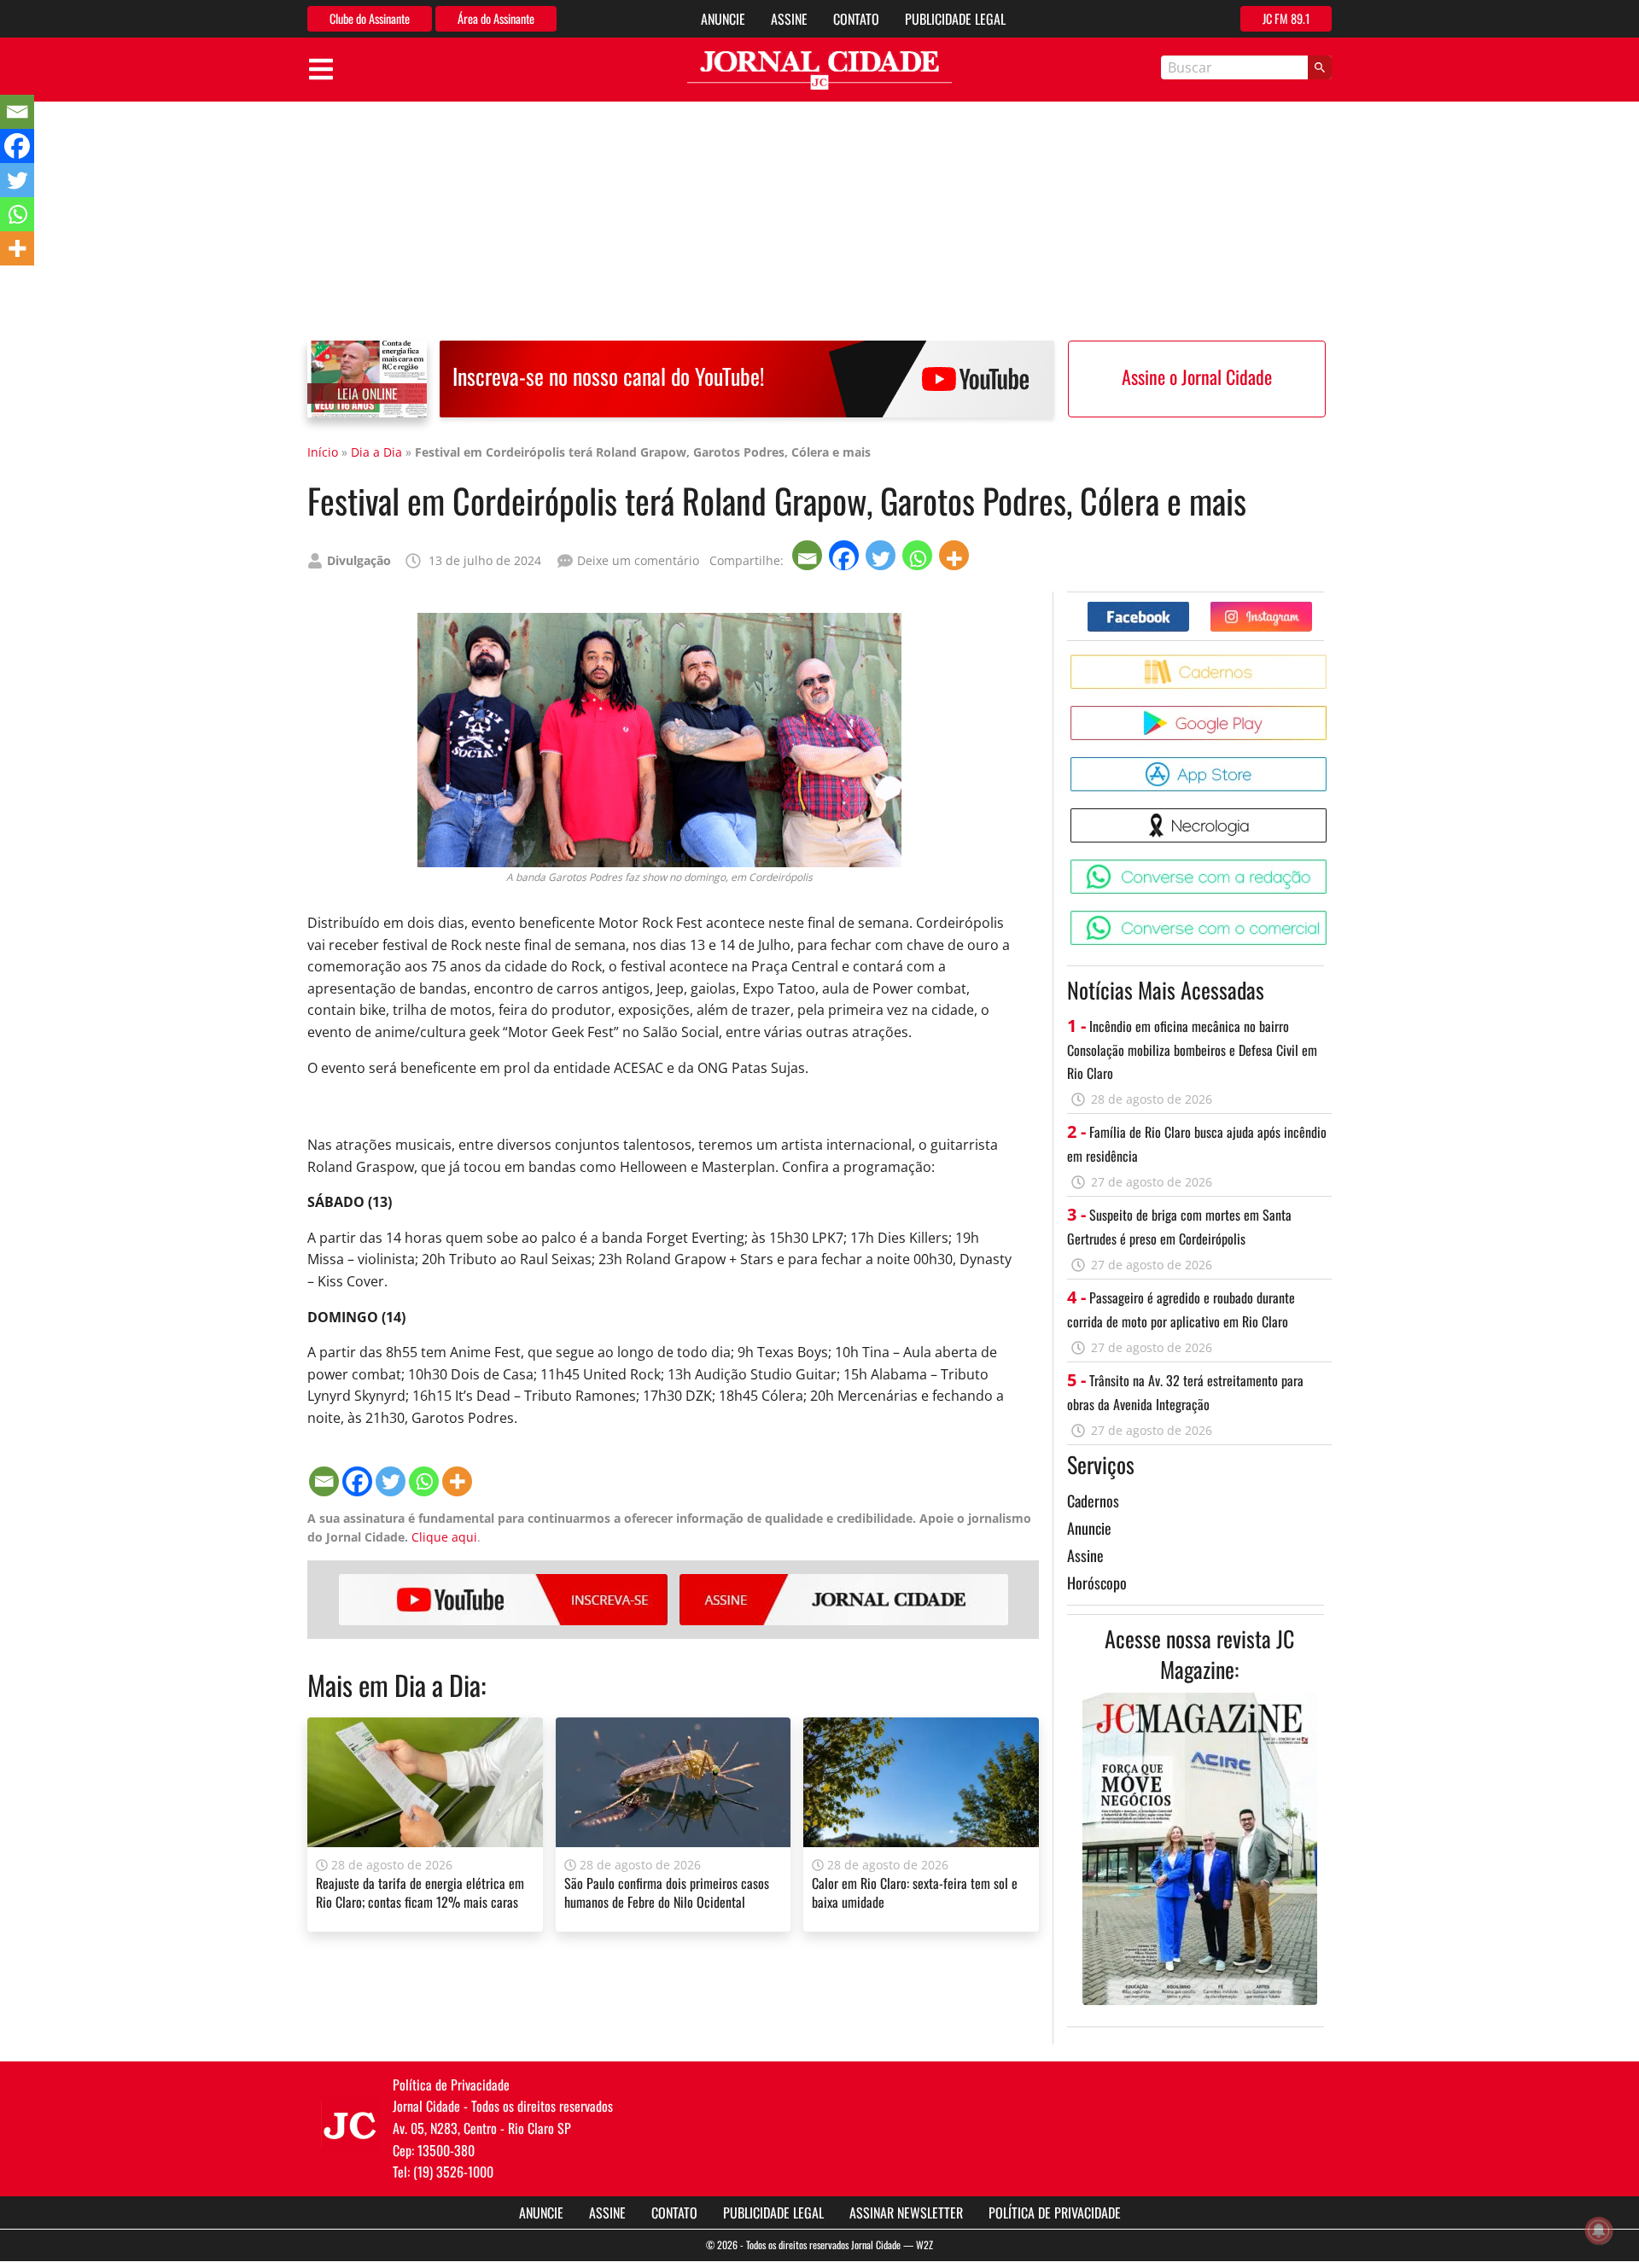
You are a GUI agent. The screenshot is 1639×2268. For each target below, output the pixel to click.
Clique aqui (444, 1537)
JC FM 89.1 (1286, 18)
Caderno (1330, 661)
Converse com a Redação (1330, 866)
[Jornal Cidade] (819, 70)
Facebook (1189, 608)
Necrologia (1330, 815)
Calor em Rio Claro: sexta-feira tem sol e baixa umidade (915, 1892)
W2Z (924, 2245)
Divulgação (359, 560)
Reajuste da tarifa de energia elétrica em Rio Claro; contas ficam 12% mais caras (420, 1892)
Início (323, 452)
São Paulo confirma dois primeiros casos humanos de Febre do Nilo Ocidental (667, 1892)
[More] (956, 555)
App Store (1330, 764)
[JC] (350, 2124)
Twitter (1312, 608)
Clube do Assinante (370, 18)
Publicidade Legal (955, 19)
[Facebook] (846, 555)
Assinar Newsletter (906, 2213)
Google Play (1330, 712)
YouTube (503, 1600)
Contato (856, 19)
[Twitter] (882, 555)
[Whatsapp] (919, 555)
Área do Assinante (496, 18)
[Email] (809, 555)
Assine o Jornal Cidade (1197, 376)
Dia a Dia (376, 452)
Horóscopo (1097, 1583)
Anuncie (723, 19)
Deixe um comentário (638, 560)
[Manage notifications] (1599, 2230)
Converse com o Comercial (1330, 917)
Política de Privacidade (1055, 2213)
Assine (789, 19)
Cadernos (1093, 1501)
